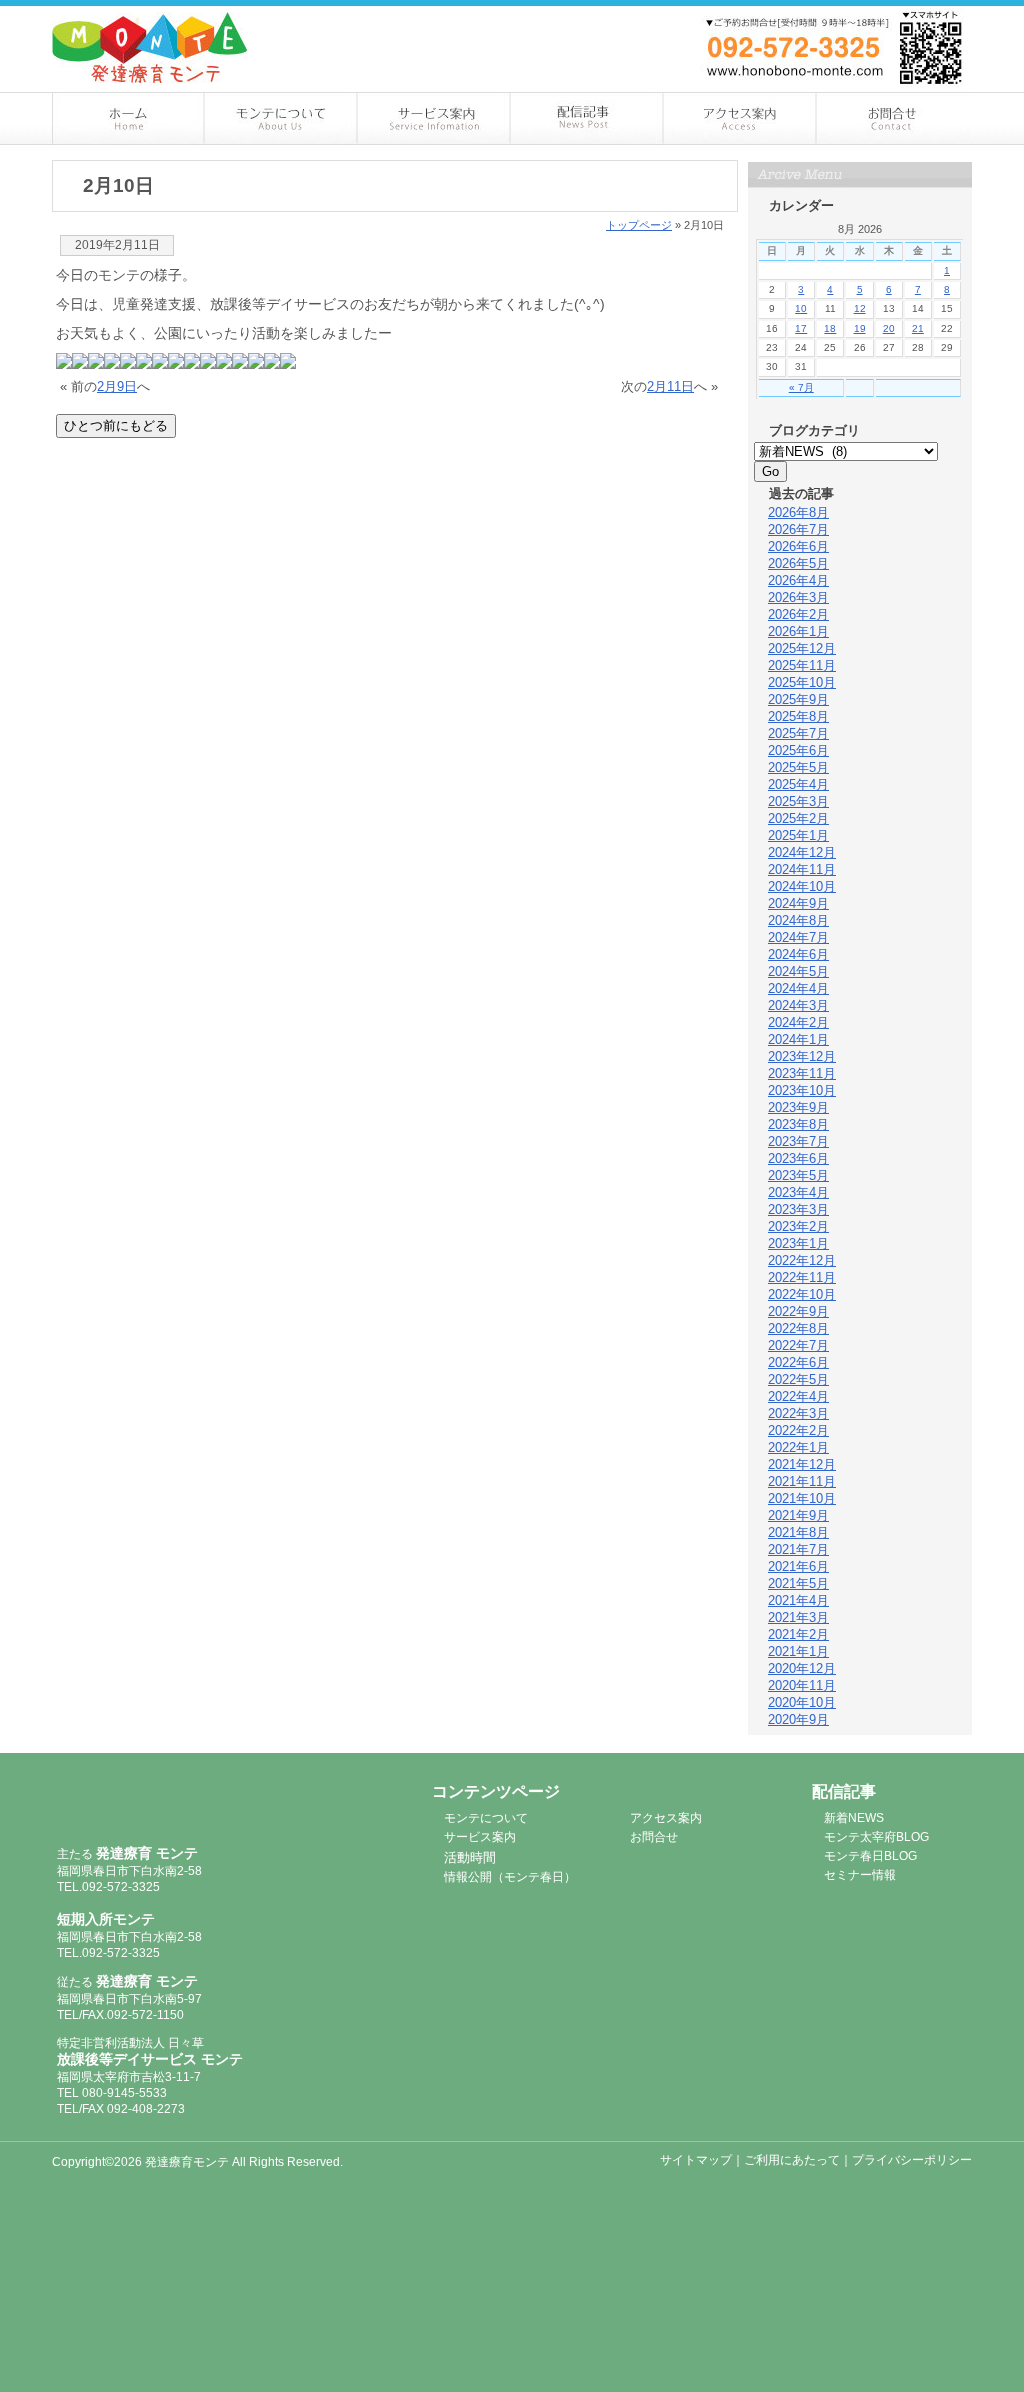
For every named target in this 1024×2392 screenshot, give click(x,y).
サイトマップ (696, 2160)
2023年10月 (802, 1090)
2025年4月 (798, 784)
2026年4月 (798, 580)
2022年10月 (802, 1294)
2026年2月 (798, 614)
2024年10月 (802, 886)
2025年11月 (802, 665)
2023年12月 (802, 1056)
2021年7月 (798, 1549)
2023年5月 (798, 1175)
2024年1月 (798, 1039)
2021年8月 (798, 1532)
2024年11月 (802, 869)
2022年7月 (798, 1345)
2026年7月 (798, 529)
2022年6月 (798, 1362)
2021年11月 (802, 1481)
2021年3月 (798, 1617)
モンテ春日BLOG (870, 1856)
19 (860, 328)
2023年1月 (798, 1243)
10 (801, 308)
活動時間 (470, 1857)
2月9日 (117, 386)
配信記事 (587, 118)
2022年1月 (798, 1447)
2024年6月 (798, 954)
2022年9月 (798, 1311)
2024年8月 (798, 920)
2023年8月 (798, 1124)
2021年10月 (802, 1498)
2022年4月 (798, 1396)
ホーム (128, 118)
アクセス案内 (741, 118)
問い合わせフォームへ (872, 18)
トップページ (639, 225)
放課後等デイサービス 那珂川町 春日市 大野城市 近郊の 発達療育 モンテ (150, 47)
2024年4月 (798, 988)
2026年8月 (798, 512)
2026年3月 (798, 597)
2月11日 (670, 386)
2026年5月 (798, 563)
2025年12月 (802, 648)
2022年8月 (798, 1328)
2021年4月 (798, 1600)
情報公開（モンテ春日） (510, 1877)
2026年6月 (798, 546)
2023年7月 (798, 1141)
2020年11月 (802, 1685)
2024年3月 (798, 1005)
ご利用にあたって (792, 2160)
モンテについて (281, 118)
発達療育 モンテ (164, 1803)
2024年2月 (798, 1022)
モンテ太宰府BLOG (876, 1837)
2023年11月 (802, 1073)
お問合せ (895, 118)
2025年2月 (798, 818)
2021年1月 (798, 1651)
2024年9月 (798, 903)
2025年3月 (798, 801)
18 (830, 328)
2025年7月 (798, 733)
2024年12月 (802, 852)
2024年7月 (798, 937)
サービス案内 (434, 118)
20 (889, 328)
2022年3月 (798, 1413)
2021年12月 (802, 1464)
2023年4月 (798, 1192)
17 (801, 328)
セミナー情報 (860, 1875)
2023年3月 (798, 1209)
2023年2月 (798, 1226)
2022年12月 (802, 1260)
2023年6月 (798, 1158)
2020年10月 (802, 1702)
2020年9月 (798, 1719)
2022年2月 (798, 1430)
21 (918, 328)
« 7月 (801, 387)
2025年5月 (798, 767)
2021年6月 (798, 1566)
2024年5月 (798, 971)
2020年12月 (802, 1668)
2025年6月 (798, 750)
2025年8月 (798, 716)
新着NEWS (854, 1818)
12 (860, 308)
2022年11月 (802, 1277)
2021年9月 (798, 1515)
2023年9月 (798, 1107)
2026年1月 (798, 631)
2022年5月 (798, 1379)
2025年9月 (798, 699)
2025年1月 (798, 835)
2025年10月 (802, 682)
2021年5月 (798, 1583)
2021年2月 (798, 1634)
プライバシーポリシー (912, 2160)
